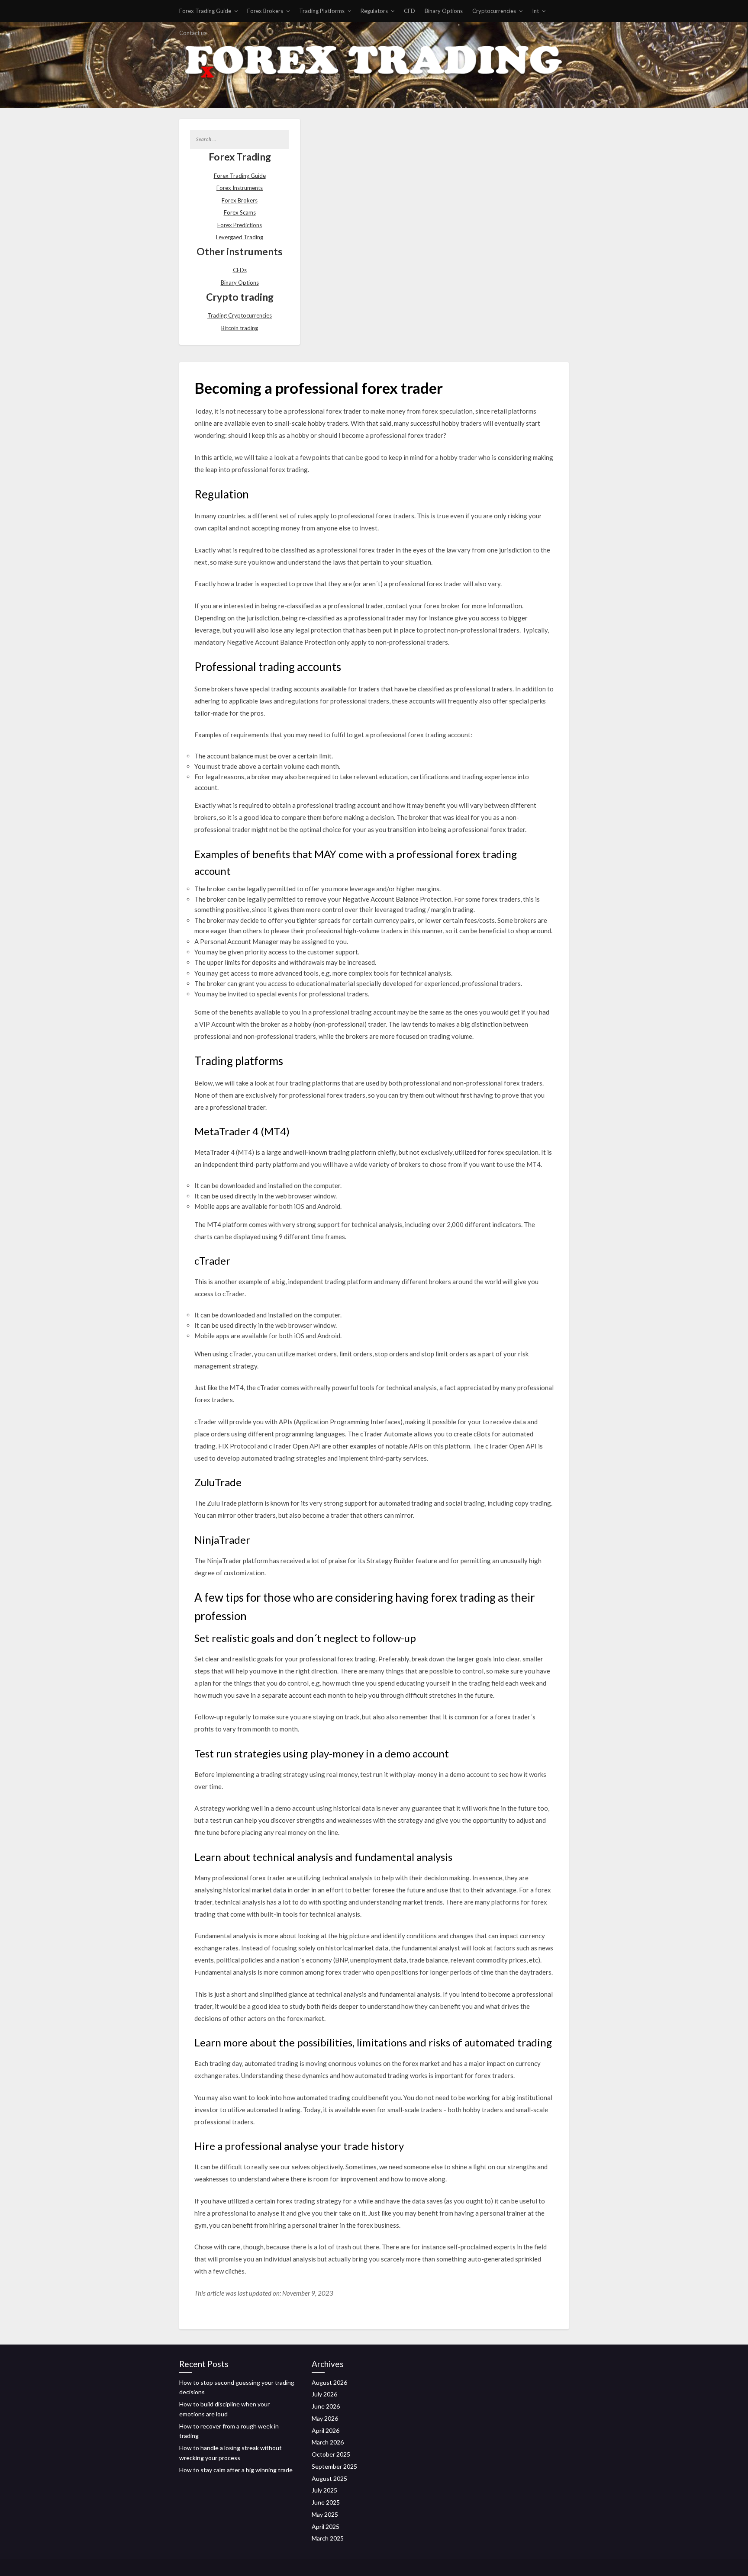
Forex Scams (240, 212)
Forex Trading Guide (205, 11)
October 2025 (331, 2454)
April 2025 (326, 2526)
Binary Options (444, 11)
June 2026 (326, 2406)
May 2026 (325, 2418)
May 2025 (325, 2514)
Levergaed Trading (240, 237)
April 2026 (326, 2430)
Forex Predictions (240, 225)
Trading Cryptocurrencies (240, 315)
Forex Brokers (265, 11)
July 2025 (324, 2490)
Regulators (374, 11)
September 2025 (334, 2466)
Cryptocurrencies (494, 11)
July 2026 (324, 2394)
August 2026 (329, 2382)
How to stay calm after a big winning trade (236, 2470)
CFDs (240, 270)
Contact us (193, 33)
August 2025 (329, 2478)
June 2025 (326, 2502)
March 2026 (328, 2442)
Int (535, 11)
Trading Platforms (322, 11)
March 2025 (328, 2538)
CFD (409, 11)
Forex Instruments (240, 188)
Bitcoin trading (240, 328)
